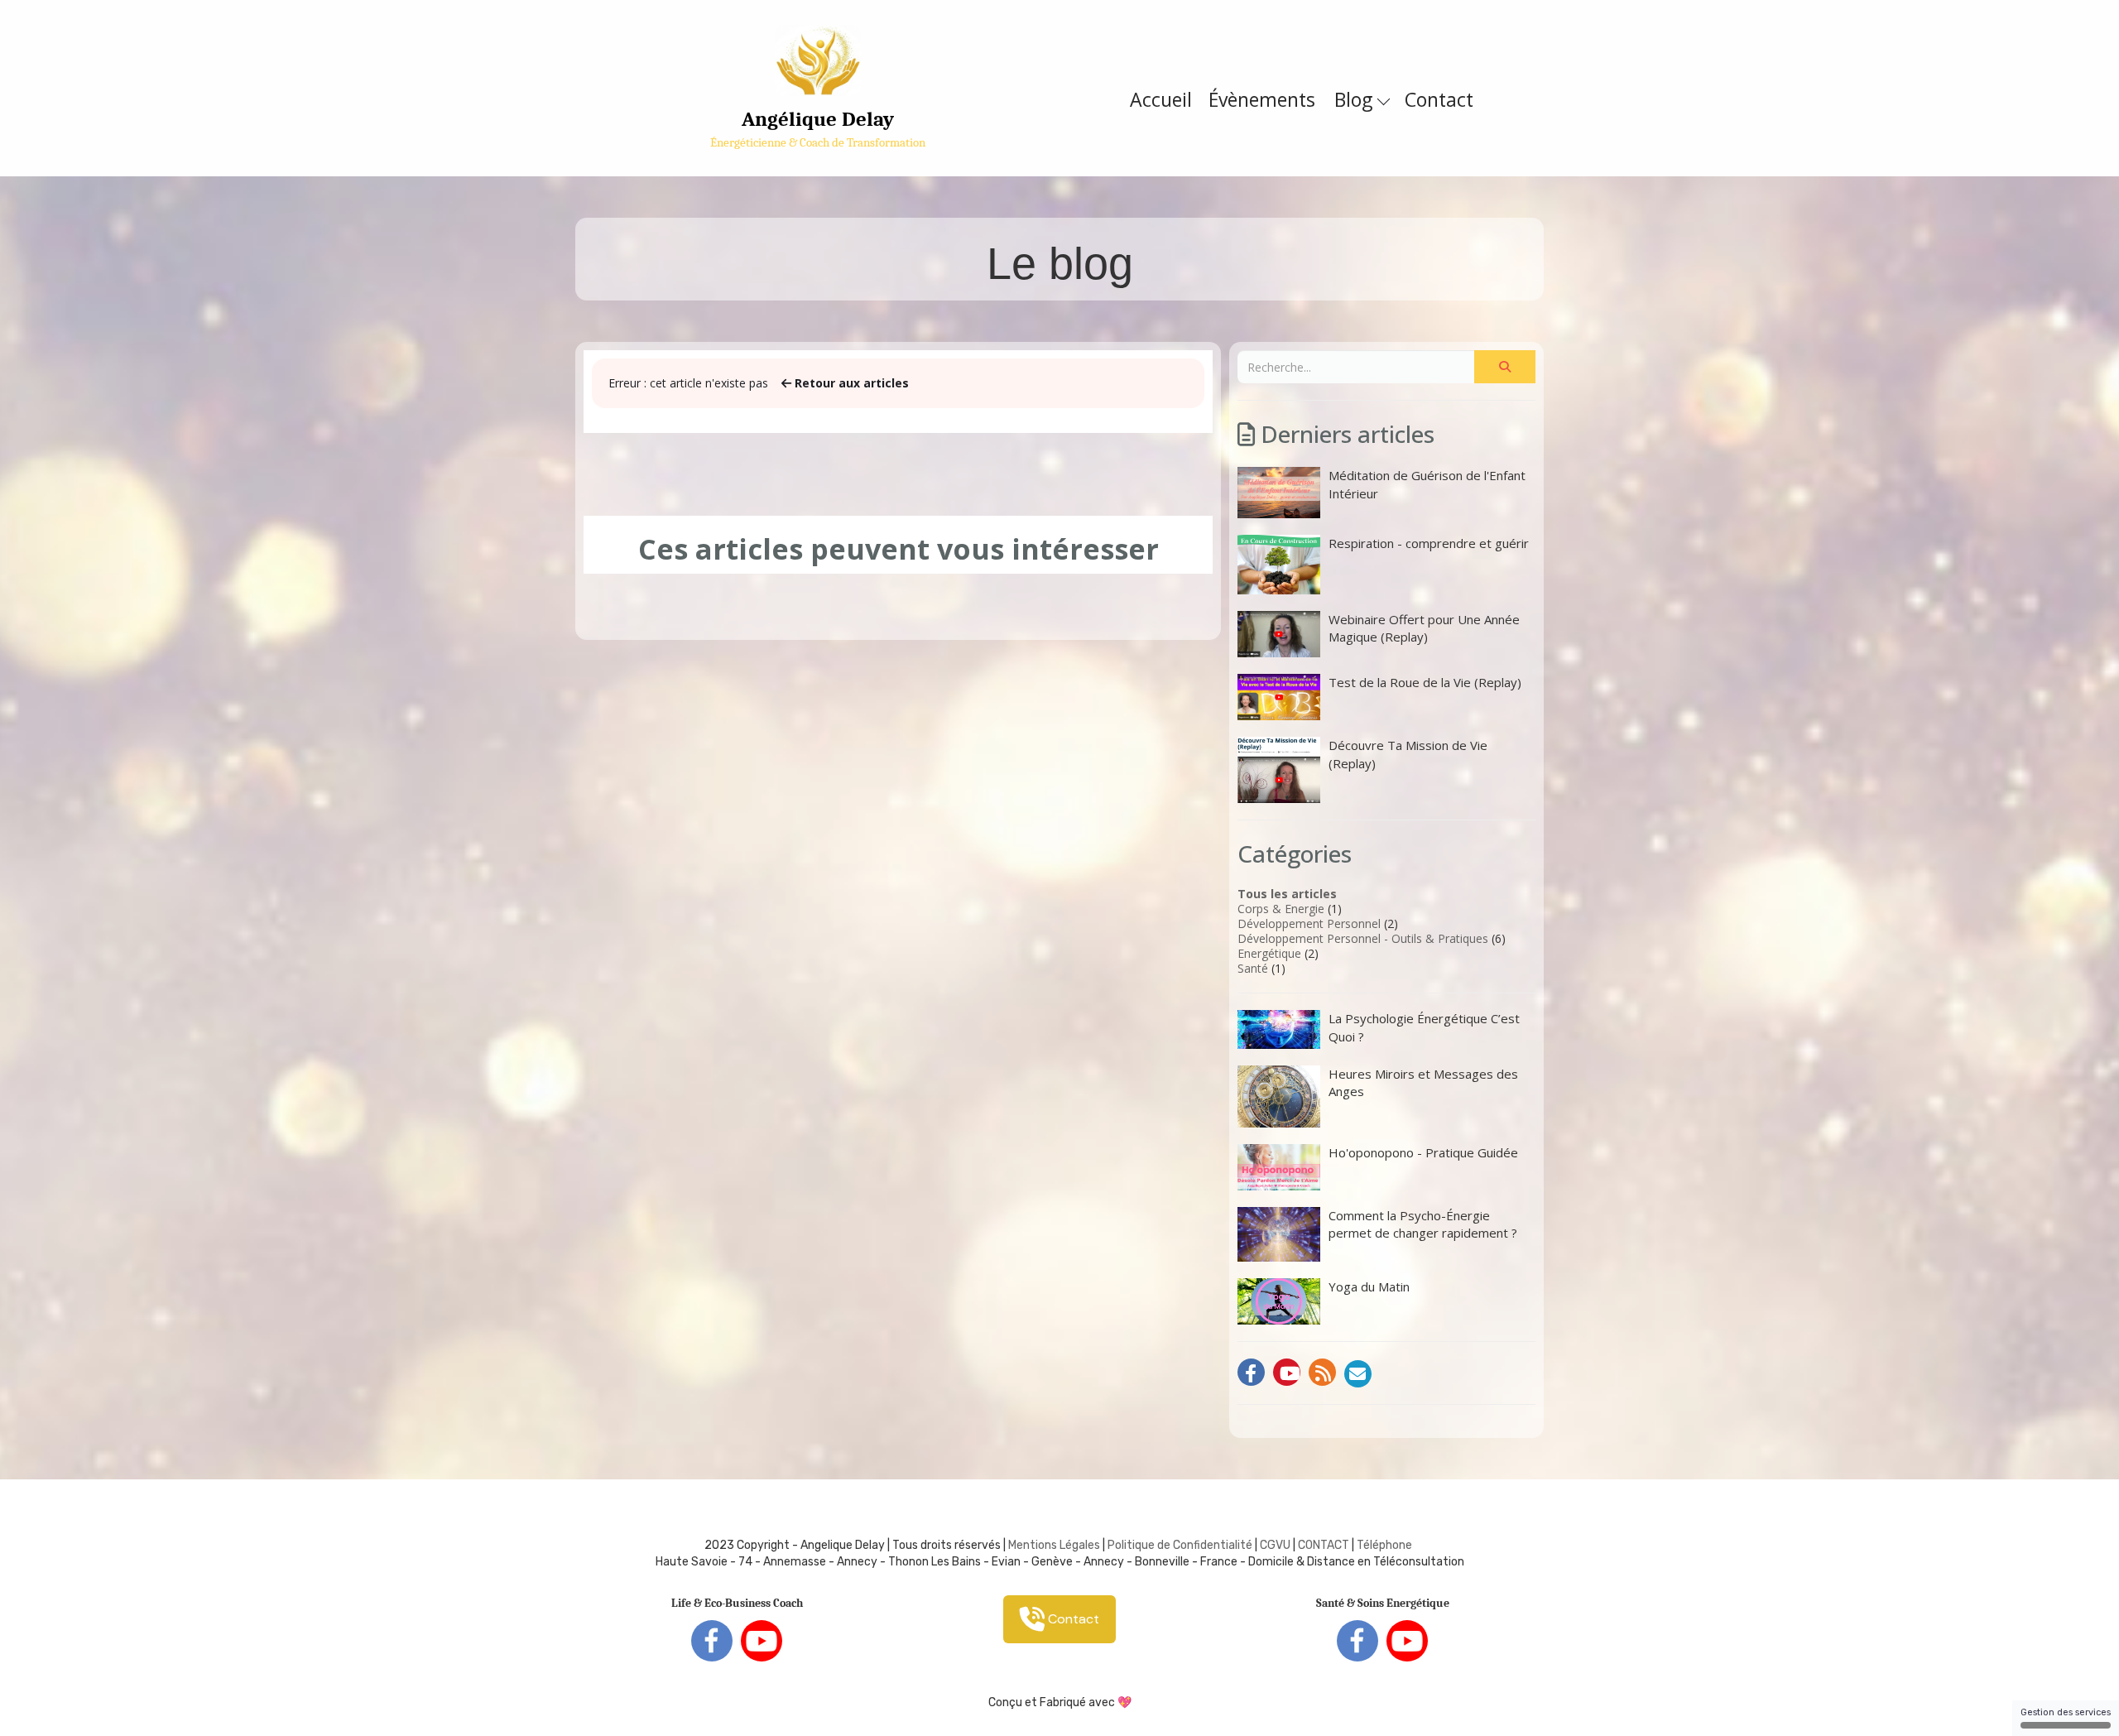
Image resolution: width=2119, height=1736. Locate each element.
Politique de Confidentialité (1180, 1545)
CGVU (1275, 1545)
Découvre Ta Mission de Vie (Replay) (1408, 754)
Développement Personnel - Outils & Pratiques (1363, 938)
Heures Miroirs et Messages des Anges (1423, 1082)
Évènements (1262, 99)
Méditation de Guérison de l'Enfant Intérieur (1427, 484)
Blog (1356, 99)
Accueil (1161, 99)
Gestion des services (2066, 1712)
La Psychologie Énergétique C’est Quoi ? (1424, 1027)
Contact (1439, 99)
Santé (1253, 968)
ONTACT (1327, 1545)
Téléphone (1384, 1545)
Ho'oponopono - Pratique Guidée (1423, 1152)
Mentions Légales (1054, 1545)
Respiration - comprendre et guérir (1429, 543)
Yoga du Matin (1369, 1286)
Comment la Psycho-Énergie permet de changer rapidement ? (1423, 1224)
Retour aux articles (850, 383)
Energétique (1269, 953)
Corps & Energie (1281, 909)
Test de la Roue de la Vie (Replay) (1425, 682)
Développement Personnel (1309, 923)
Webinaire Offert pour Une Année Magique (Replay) (1424, 628)
